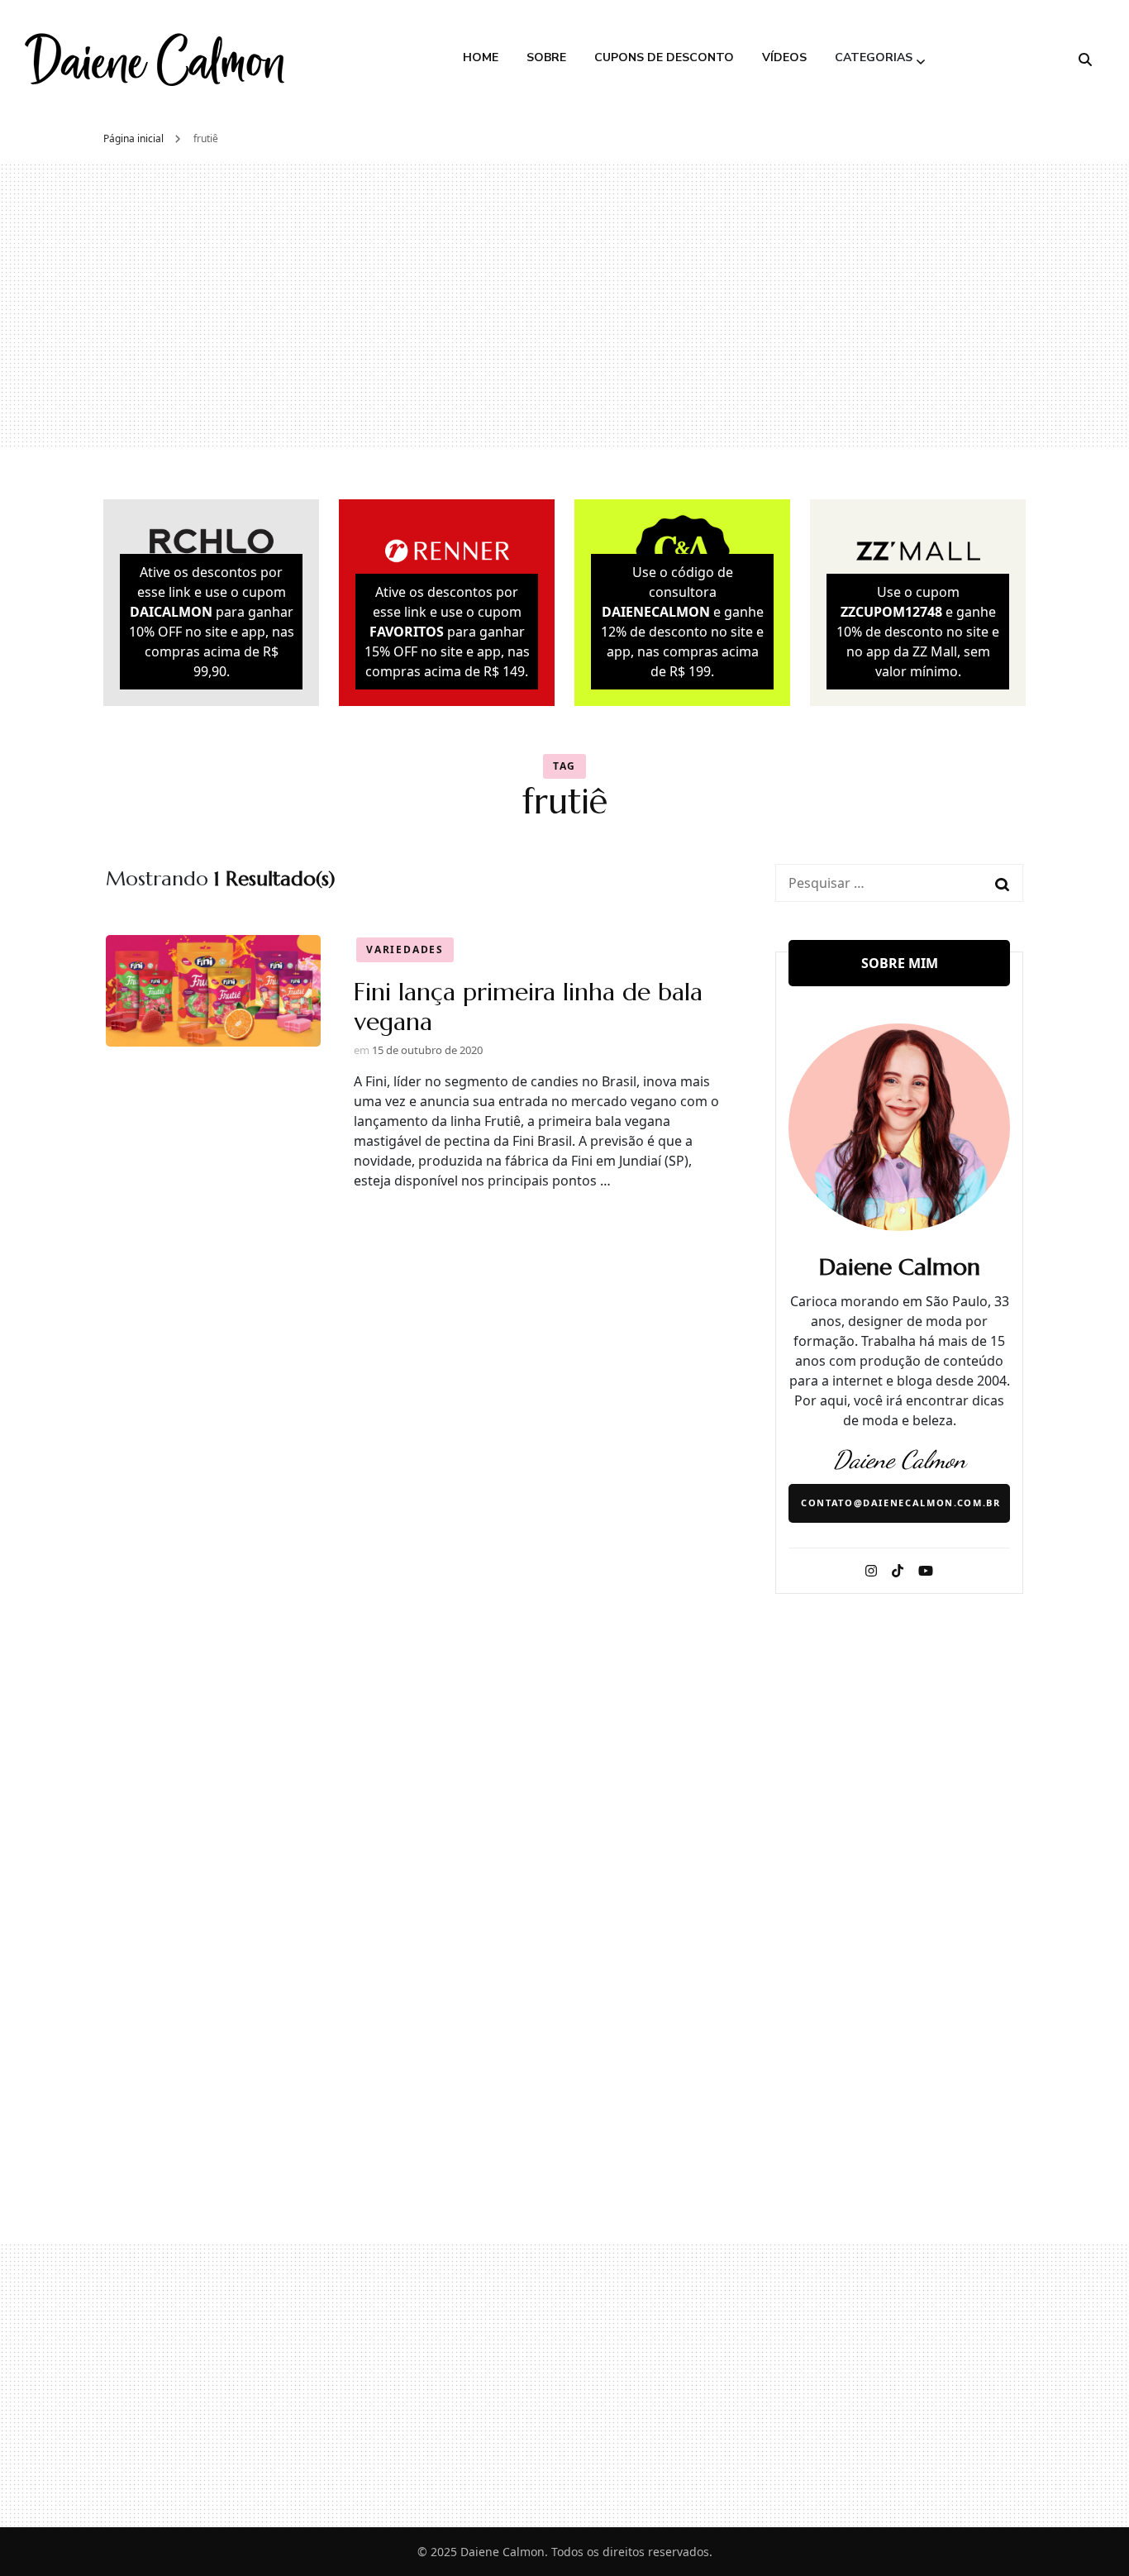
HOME (481, 57)
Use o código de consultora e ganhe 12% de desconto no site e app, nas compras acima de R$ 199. (682, 622)
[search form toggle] (1085, 60)
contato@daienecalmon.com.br (901, 1503)
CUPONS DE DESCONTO (664, 57)
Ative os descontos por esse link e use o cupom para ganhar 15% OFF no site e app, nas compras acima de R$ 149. (447, 632)
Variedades (405, 949)
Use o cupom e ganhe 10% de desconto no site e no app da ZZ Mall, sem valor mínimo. (918, 632)
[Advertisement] (564, 305)
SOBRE (546, 57)
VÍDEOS (784, 57)
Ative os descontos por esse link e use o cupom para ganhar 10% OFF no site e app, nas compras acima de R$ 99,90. (212, 622)
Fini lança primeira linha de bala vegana (528, 1007)
